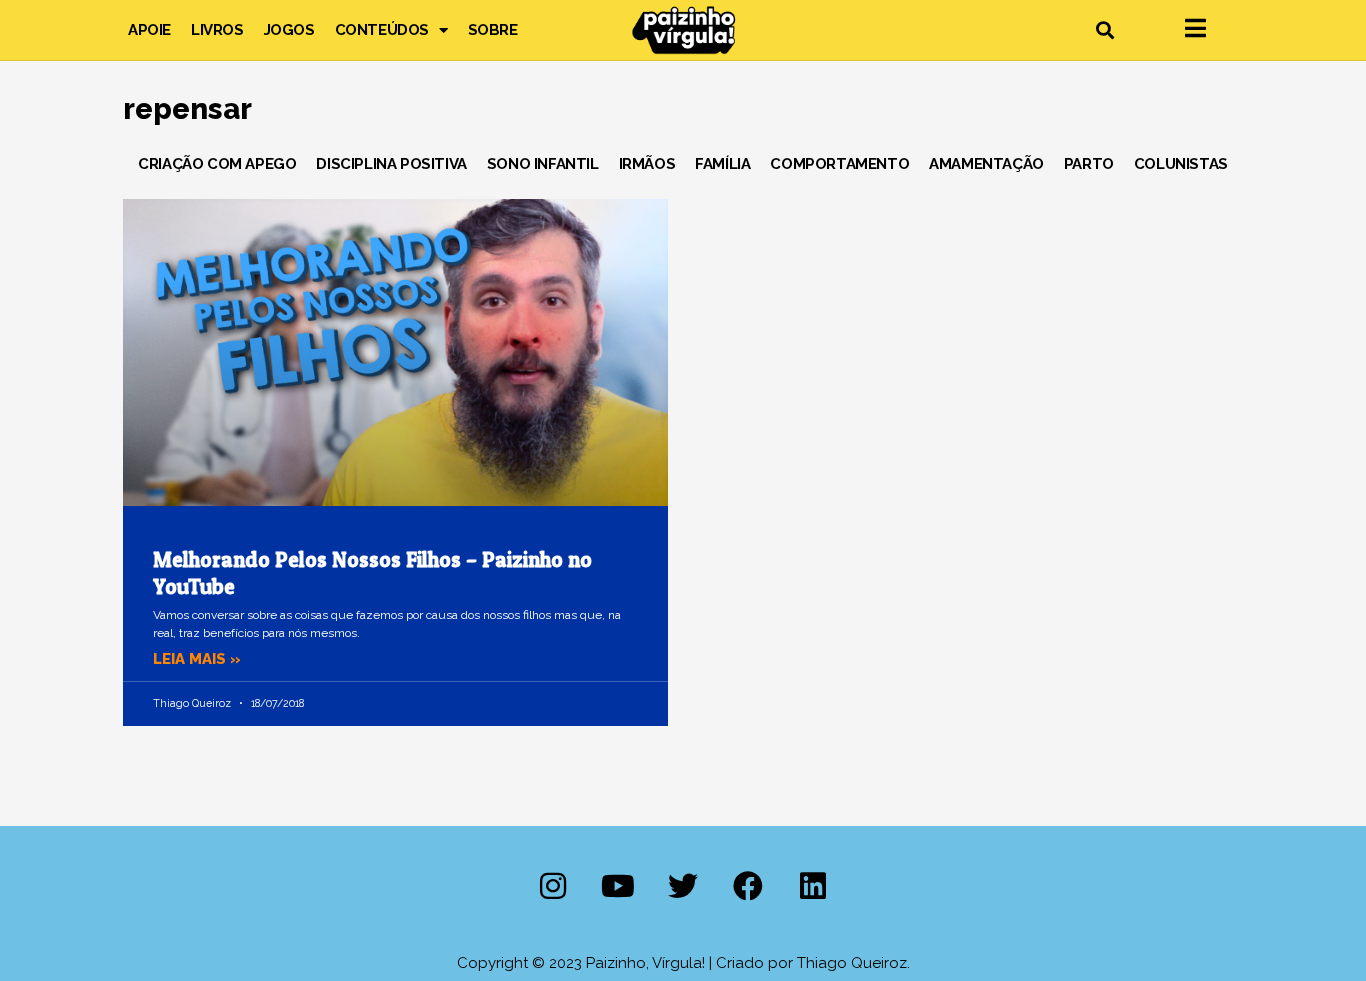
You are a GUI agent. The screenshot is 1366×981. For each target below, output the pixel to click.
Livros (217, 30)
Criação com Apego (217, 164)
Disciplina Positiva (391, 164)
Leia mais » (197, 659)
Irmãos (647, 164)
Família (722, 164)
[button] (1104, 30)
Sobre (493, 30)
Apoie (149, 30)
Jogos (289, 30)
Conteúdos (382, 30)
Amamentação (986, 164)
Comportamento (839, 164)
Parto (1089, 164)
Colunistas (1181, 164)
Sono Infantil (543, 164)
